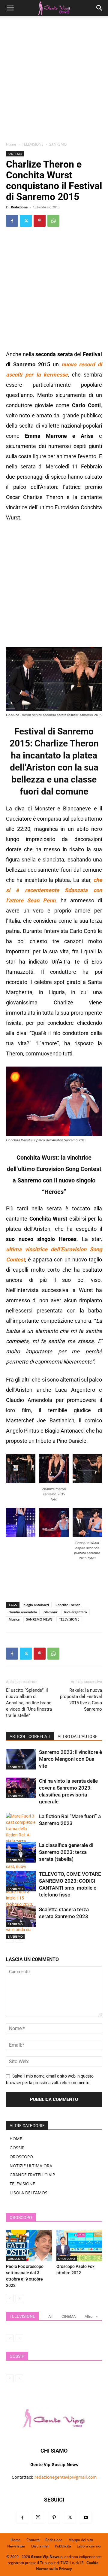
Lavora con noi (89, 2546)
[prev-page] (10, 1939)
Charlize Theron (68, 1605)
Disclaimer (40, 2546)
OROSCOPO (21, 2157)
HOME (16, 2139)
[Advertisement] (54, 81)
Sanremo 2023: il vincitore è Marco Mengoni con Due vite (70, 1759)
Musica (14, 1619)
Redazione (19, 207)
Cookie (92, 2563)
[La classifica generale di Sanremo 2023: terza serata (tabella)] (21, 1852)
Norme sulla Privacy (54, 2569)
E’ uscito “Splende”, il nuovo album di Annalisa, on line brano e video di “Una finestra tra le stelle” (29, 1703)
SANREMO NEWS (39, 1619)
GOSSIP (17, 2148)
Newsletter (16, 2546)
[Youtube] (86, 2518)
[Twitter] (26, 221)
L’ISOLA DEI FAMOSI (29, 2193)
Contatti (33, 2540)
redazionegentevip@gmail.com (66, 2477)
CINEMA (69, 2316)
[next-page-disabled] (19, 2338)
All (50, 2316)
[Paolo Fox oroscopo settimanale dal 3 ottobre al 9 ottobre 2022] (29, 2246)
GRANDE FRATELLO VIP (32, 2175)
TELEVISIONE (33, 144)
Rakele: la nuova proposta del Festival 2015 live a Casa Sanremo (81, 1700)
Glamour (51, 1612)
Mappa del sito (81, 2540)
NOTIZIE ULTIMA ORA (31, 2166)
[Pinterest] (40, 221)
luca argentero (76, 1612)
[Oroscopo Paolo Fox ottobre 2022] (79, 2246)
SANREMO (58, 144)
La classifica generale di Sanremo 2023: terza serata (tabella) (66, 1852)
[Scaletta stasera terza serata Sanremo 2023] (21, 1916)
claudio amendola (23, 1612)
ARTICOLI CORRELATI (30, 1736)
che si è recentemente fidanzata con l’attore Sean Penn (54, 890)
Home (11, 144)
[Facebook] (12, 221)
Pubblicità (63, 2546)
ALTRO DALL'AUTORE (78, 1736)
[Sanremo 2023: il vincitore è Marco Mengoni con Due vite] (21, 1759)
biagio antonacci (36, 1605)
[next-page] (19, 1939)
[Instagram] (38, 2518)
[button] (10, 8)
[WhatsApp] (53, 221)
